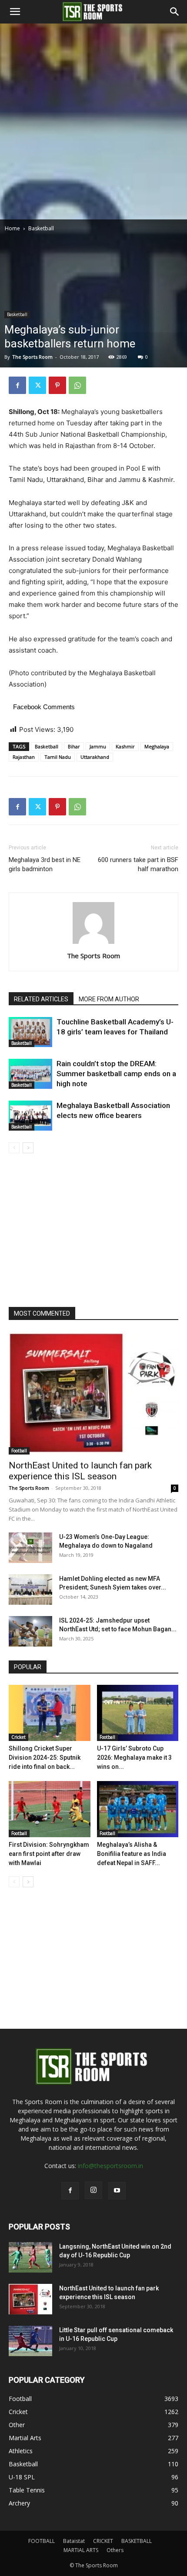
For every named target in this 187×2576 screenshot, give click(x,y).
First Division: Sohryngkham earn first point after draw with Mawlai (49, 1854)
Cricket (18, 1737)
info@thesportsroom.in (110, 2166)
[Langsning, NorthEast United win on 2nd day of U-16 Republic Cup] (30, 2257)
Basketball (41, 228)
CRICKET (103, 2541)
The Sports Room (32, 357)
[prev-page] (14, 1148)
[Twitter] (37, 385)
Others (115, 2550)
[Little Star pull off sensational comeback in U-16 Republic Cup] (30, 2341)
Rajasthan (24, 757)
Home (12, 228)
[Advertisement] (93, 121)
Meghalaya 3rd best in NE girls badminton (45, 864)
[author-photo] (93, 944)
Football (19, 1451)
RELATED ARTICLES (41, 999)
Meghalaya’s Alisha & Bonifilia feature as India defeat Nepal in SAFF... (132, 1854)
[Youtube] (117, 2191)
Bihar (74, 746)
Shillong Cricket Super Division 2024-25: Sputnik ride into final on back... (45, 1758)
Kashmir (125, 746)
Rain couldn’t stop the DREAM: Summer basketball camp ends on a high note (116, 1074)
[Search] (175, 12)
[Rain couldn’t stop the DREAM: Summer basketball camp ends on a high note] (30, 1074)
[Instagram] (93, 2190)
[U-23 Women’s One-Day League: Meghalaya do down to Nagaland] (30, 1548)
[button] (15, 12)
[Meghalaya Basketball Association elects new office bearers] (30, 1116)
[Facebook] (17, 385)
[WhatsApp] (77, 385)
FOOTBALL (42, 2541)
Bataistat (74, 2541)
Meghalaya (157, 746)
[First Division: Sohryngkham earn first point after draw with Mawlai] (50, 1809)
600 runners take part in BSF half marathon (138, 864)
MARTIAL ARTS (81, 2550)
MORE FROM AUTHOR (109, 999)
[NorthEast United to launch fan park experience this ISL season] (93, 1393)
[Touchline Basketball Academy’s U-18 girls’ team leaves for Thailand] (30, 1032)
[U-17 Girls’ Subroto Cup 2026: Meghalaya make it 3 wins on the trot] (138, 1713)
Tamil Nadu (58, 757)
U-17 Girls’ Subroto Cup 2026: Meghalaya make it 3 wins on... (134, 1758)
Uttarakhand (95, 757)
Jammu (98, 746)
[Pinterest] (57, 385)
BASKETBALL (137, 2541)
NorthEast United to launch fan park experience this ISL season (80, 1471)
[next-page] (28, 1148)
